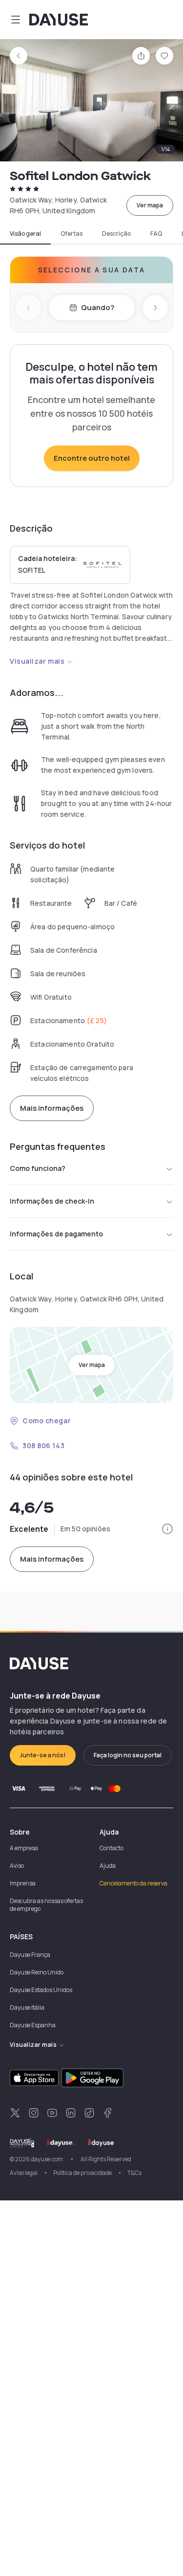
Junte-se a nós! (43, 1755)
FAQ (156, 234)
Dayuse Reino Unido (37, 1972)
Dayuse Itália (27, 2007)
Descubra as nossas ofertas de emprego (46, 1905)
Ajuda (108, 1866)
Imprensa (23, 1883)
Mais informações (52, 1108)
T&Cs (134, 2173)
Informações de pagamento (56, 1234)
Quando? (98, 307)
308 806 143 (43, 1445)
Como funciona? (38, 1168)
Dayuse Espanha (33, 2025)
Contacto (112, 1848)
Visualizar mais (37, 661)
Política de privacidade (82, 2173)
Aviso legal (24, 2173)
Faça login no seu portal (128, 1755)
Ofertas (71, 234)
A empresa (24, 1848)
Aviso (17, 1866)
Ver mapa (150, 205)
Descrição (116, 234)
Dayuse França (30, 1955)
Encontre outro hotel (92, 458)
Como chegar (47, 1421)
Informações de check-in (52, 1201)
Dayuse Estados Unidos (41, 1990)
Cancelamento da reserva (133, 1883)
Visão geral (25, 234)
